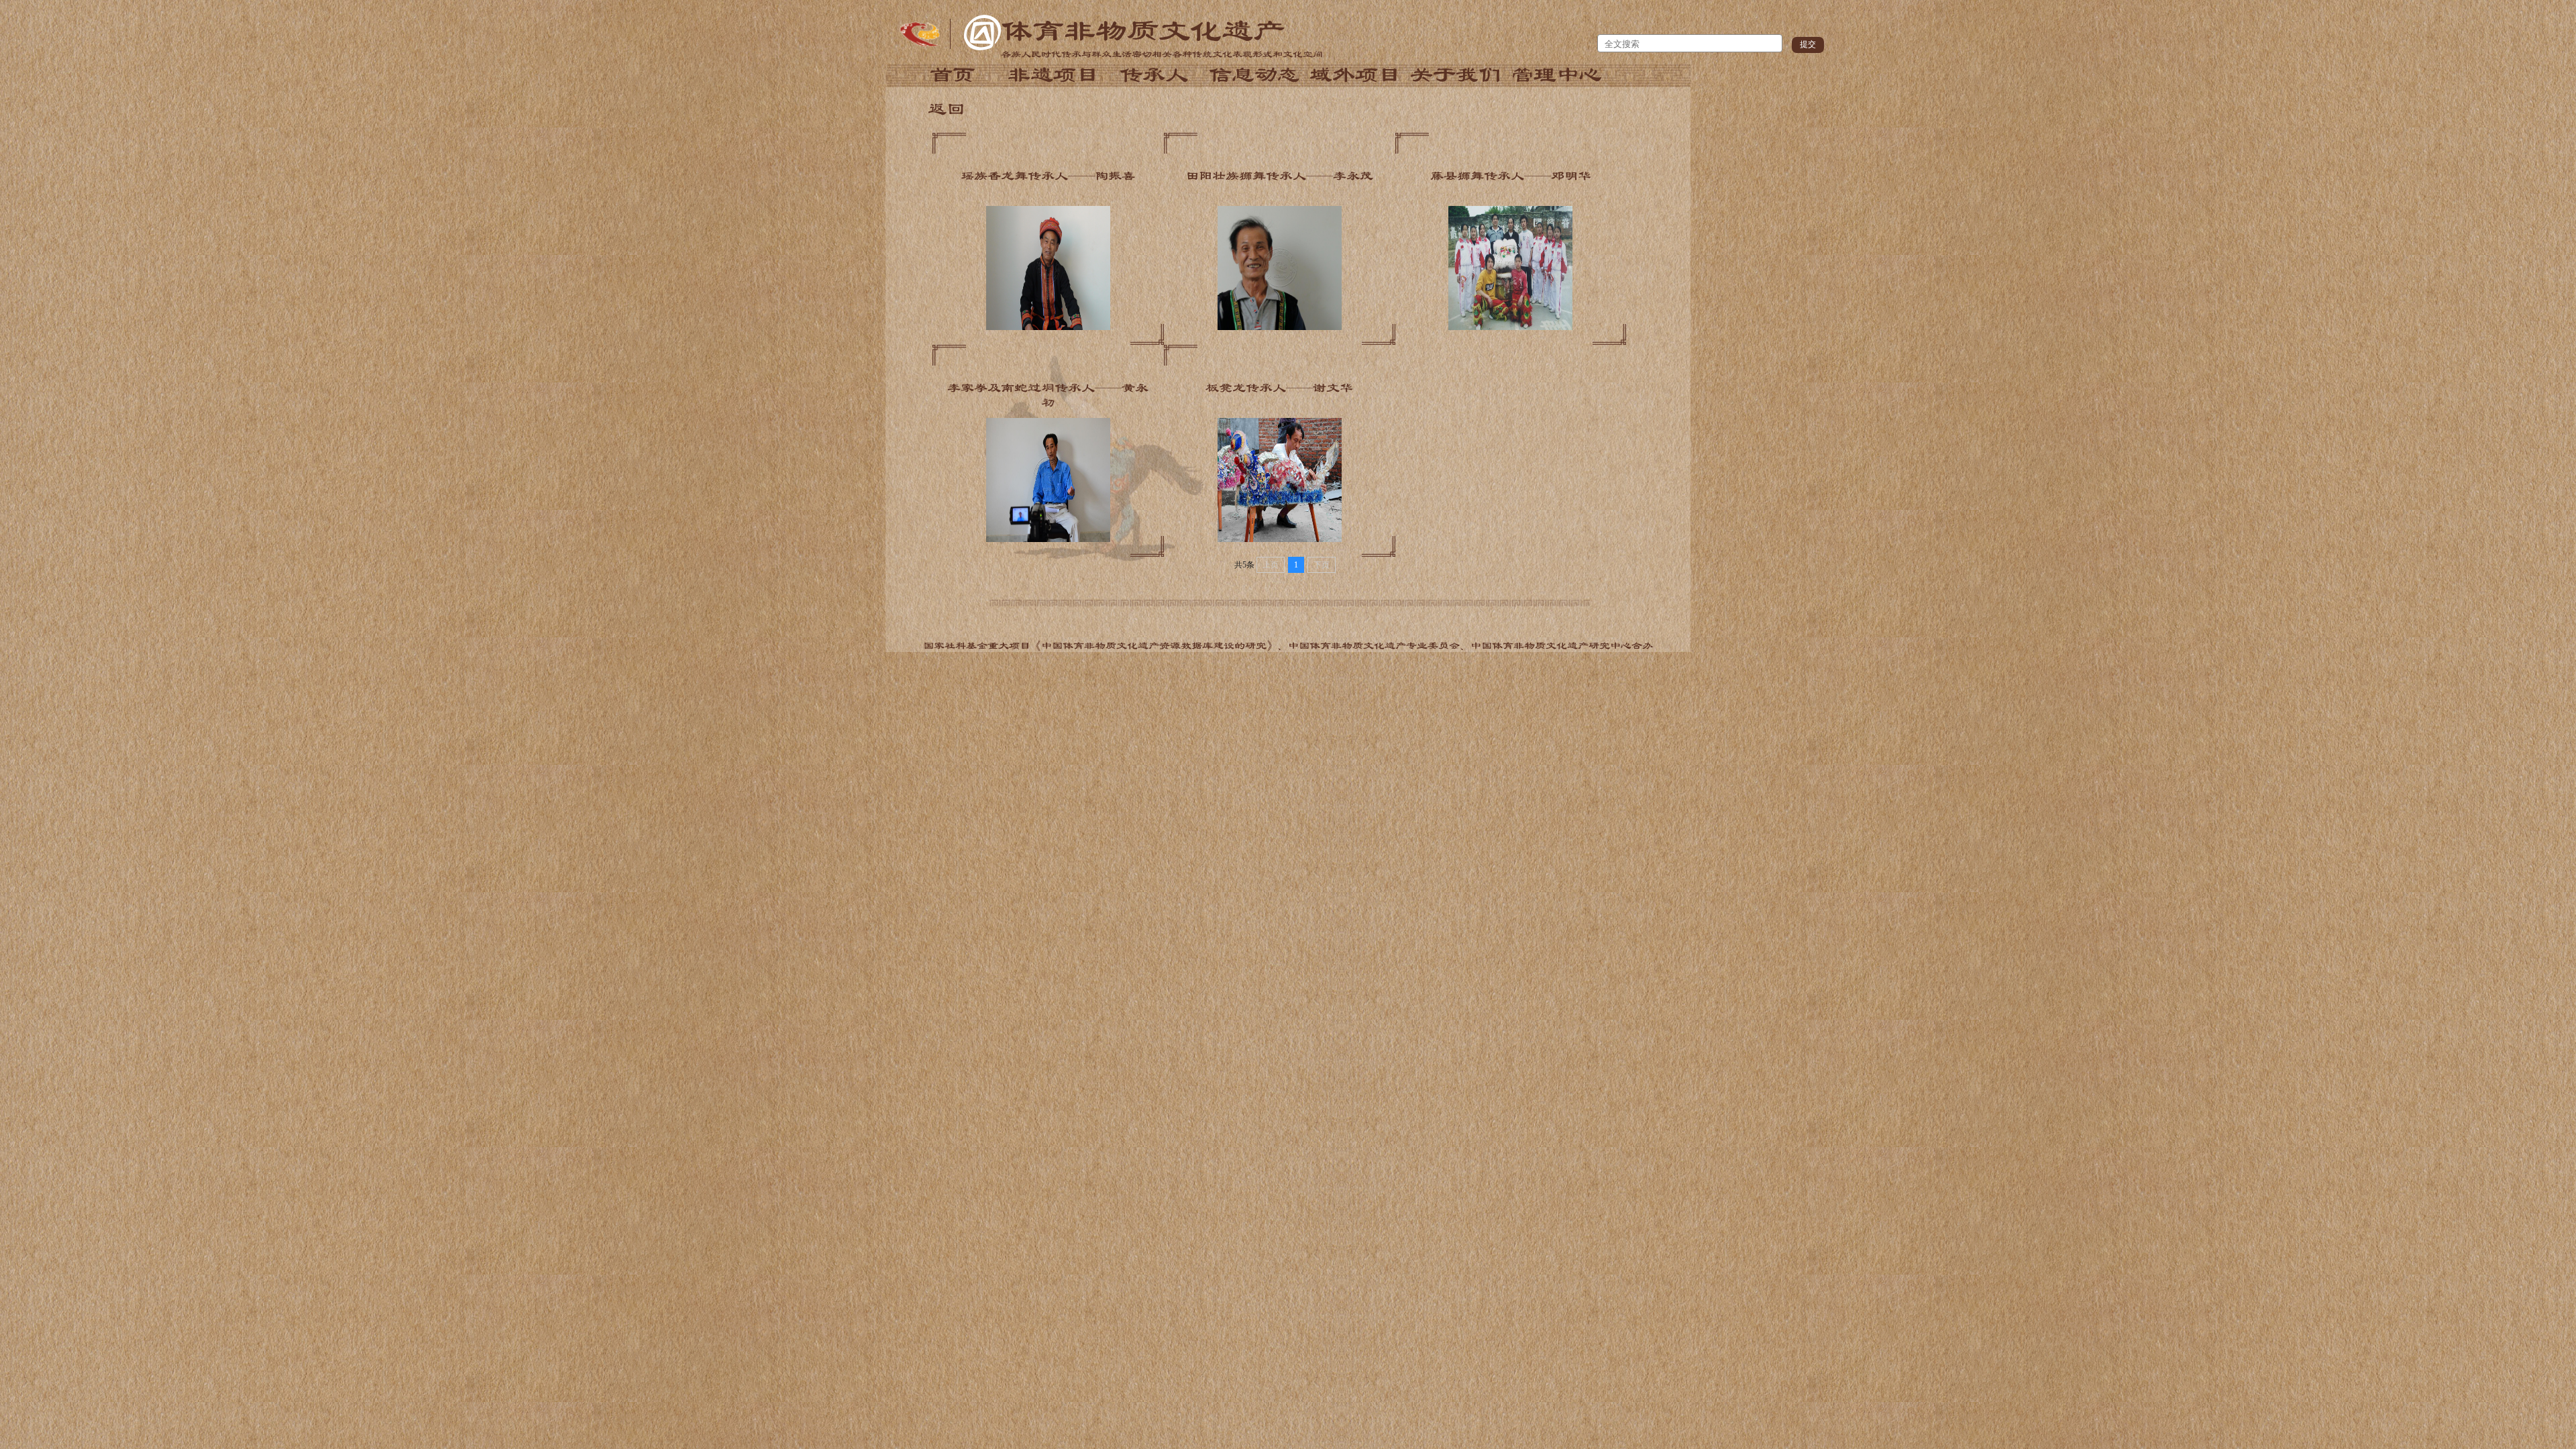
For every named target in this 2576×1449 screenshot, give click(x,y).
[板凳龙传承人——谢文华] (1280, 539)
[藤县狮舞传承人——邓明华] (1510, 327)
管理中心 (1556, 75)
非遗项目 (1053, 75)
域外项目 (1355, 75)
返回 (947, 109)
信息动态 (1254, 75)
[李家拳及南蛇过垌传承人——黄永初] (1048, 539)
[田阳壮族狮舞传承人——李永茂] (1280, 327)
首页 (953, 75)
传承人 (1154, 75)
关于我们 (1456, 75)
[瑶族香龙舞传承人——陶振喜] (1048, 327)
